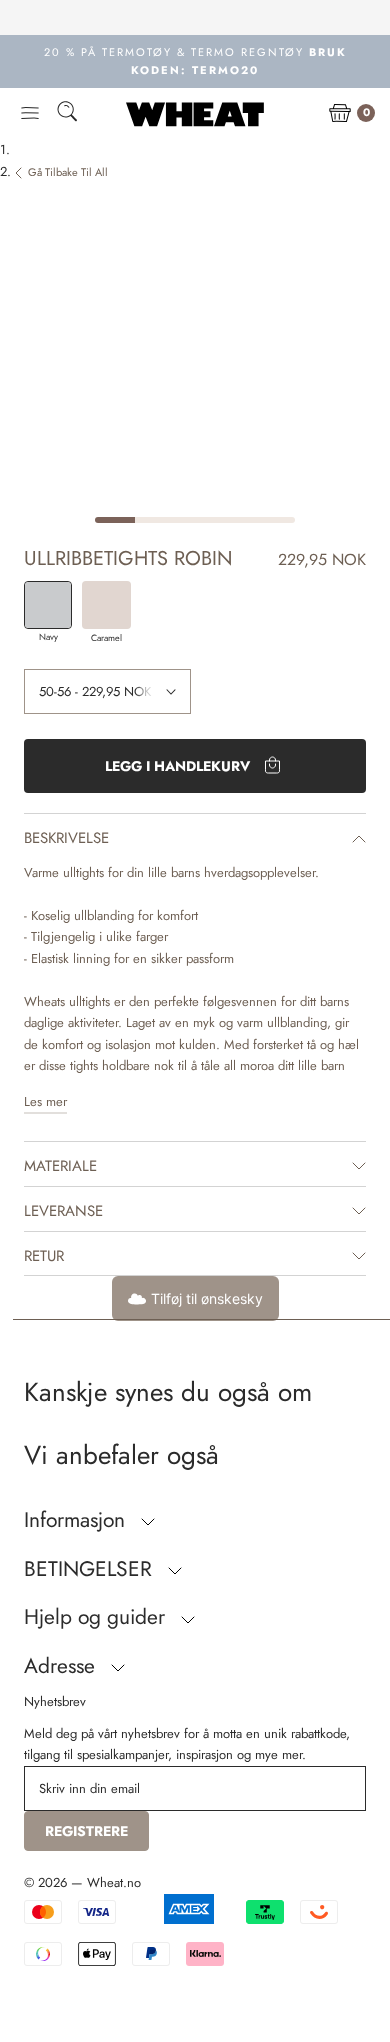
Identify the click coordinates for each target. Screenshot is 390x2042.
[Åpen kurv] (340, 114)
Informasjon (77, 1520)
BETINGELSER (91, 1569)
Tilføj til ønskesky (207, 1298)
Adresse (62, 1666)
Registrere (86, 1831)
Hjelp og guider (97, 1617)
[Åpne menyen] (30, 114)
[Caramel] (106, 605)
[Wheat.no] (195, 114)
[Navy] (48, 605)
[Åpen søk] (67, 114)
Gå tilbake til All (68, 172)
